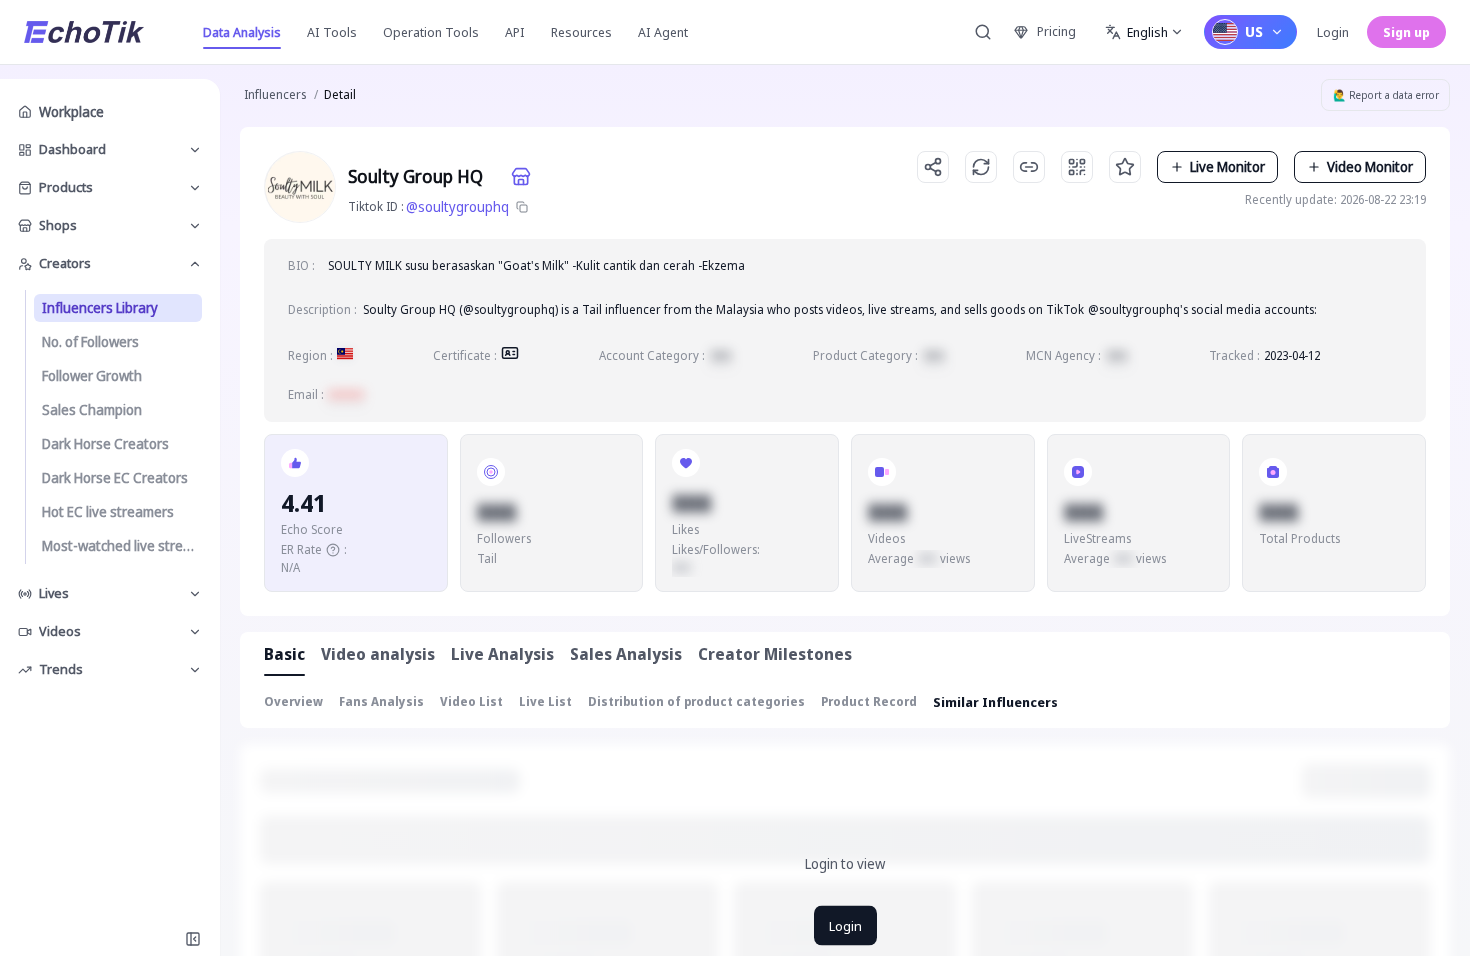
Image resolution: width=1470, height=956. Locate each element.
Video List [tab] (471, 701)
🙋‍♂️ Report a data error (1386, 95)
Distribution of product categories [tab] (696, 701)
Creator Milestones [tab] (775, 654)
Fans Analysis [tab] (381, 701)
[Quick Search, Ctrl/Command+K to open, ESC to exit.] (983, 32)
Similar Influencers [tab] (995, 702)
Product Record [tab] (869, 701)
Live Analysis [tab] (502, 654)
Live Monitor (1227, 166)
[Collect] (1125, 167)
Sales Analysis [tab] (626, 654)
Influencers (275, 94)
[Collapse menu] (193, 939)
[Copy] (522, 207)
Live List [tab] (545, 701)
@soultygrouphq (457, 206)
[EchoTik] (84, 32)
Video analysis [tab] (378, 654)
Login (1333, 32)
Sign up (1406, 32)
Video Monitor (1370, 166)
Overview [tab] (293, 701)
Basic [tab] (284, 654)
